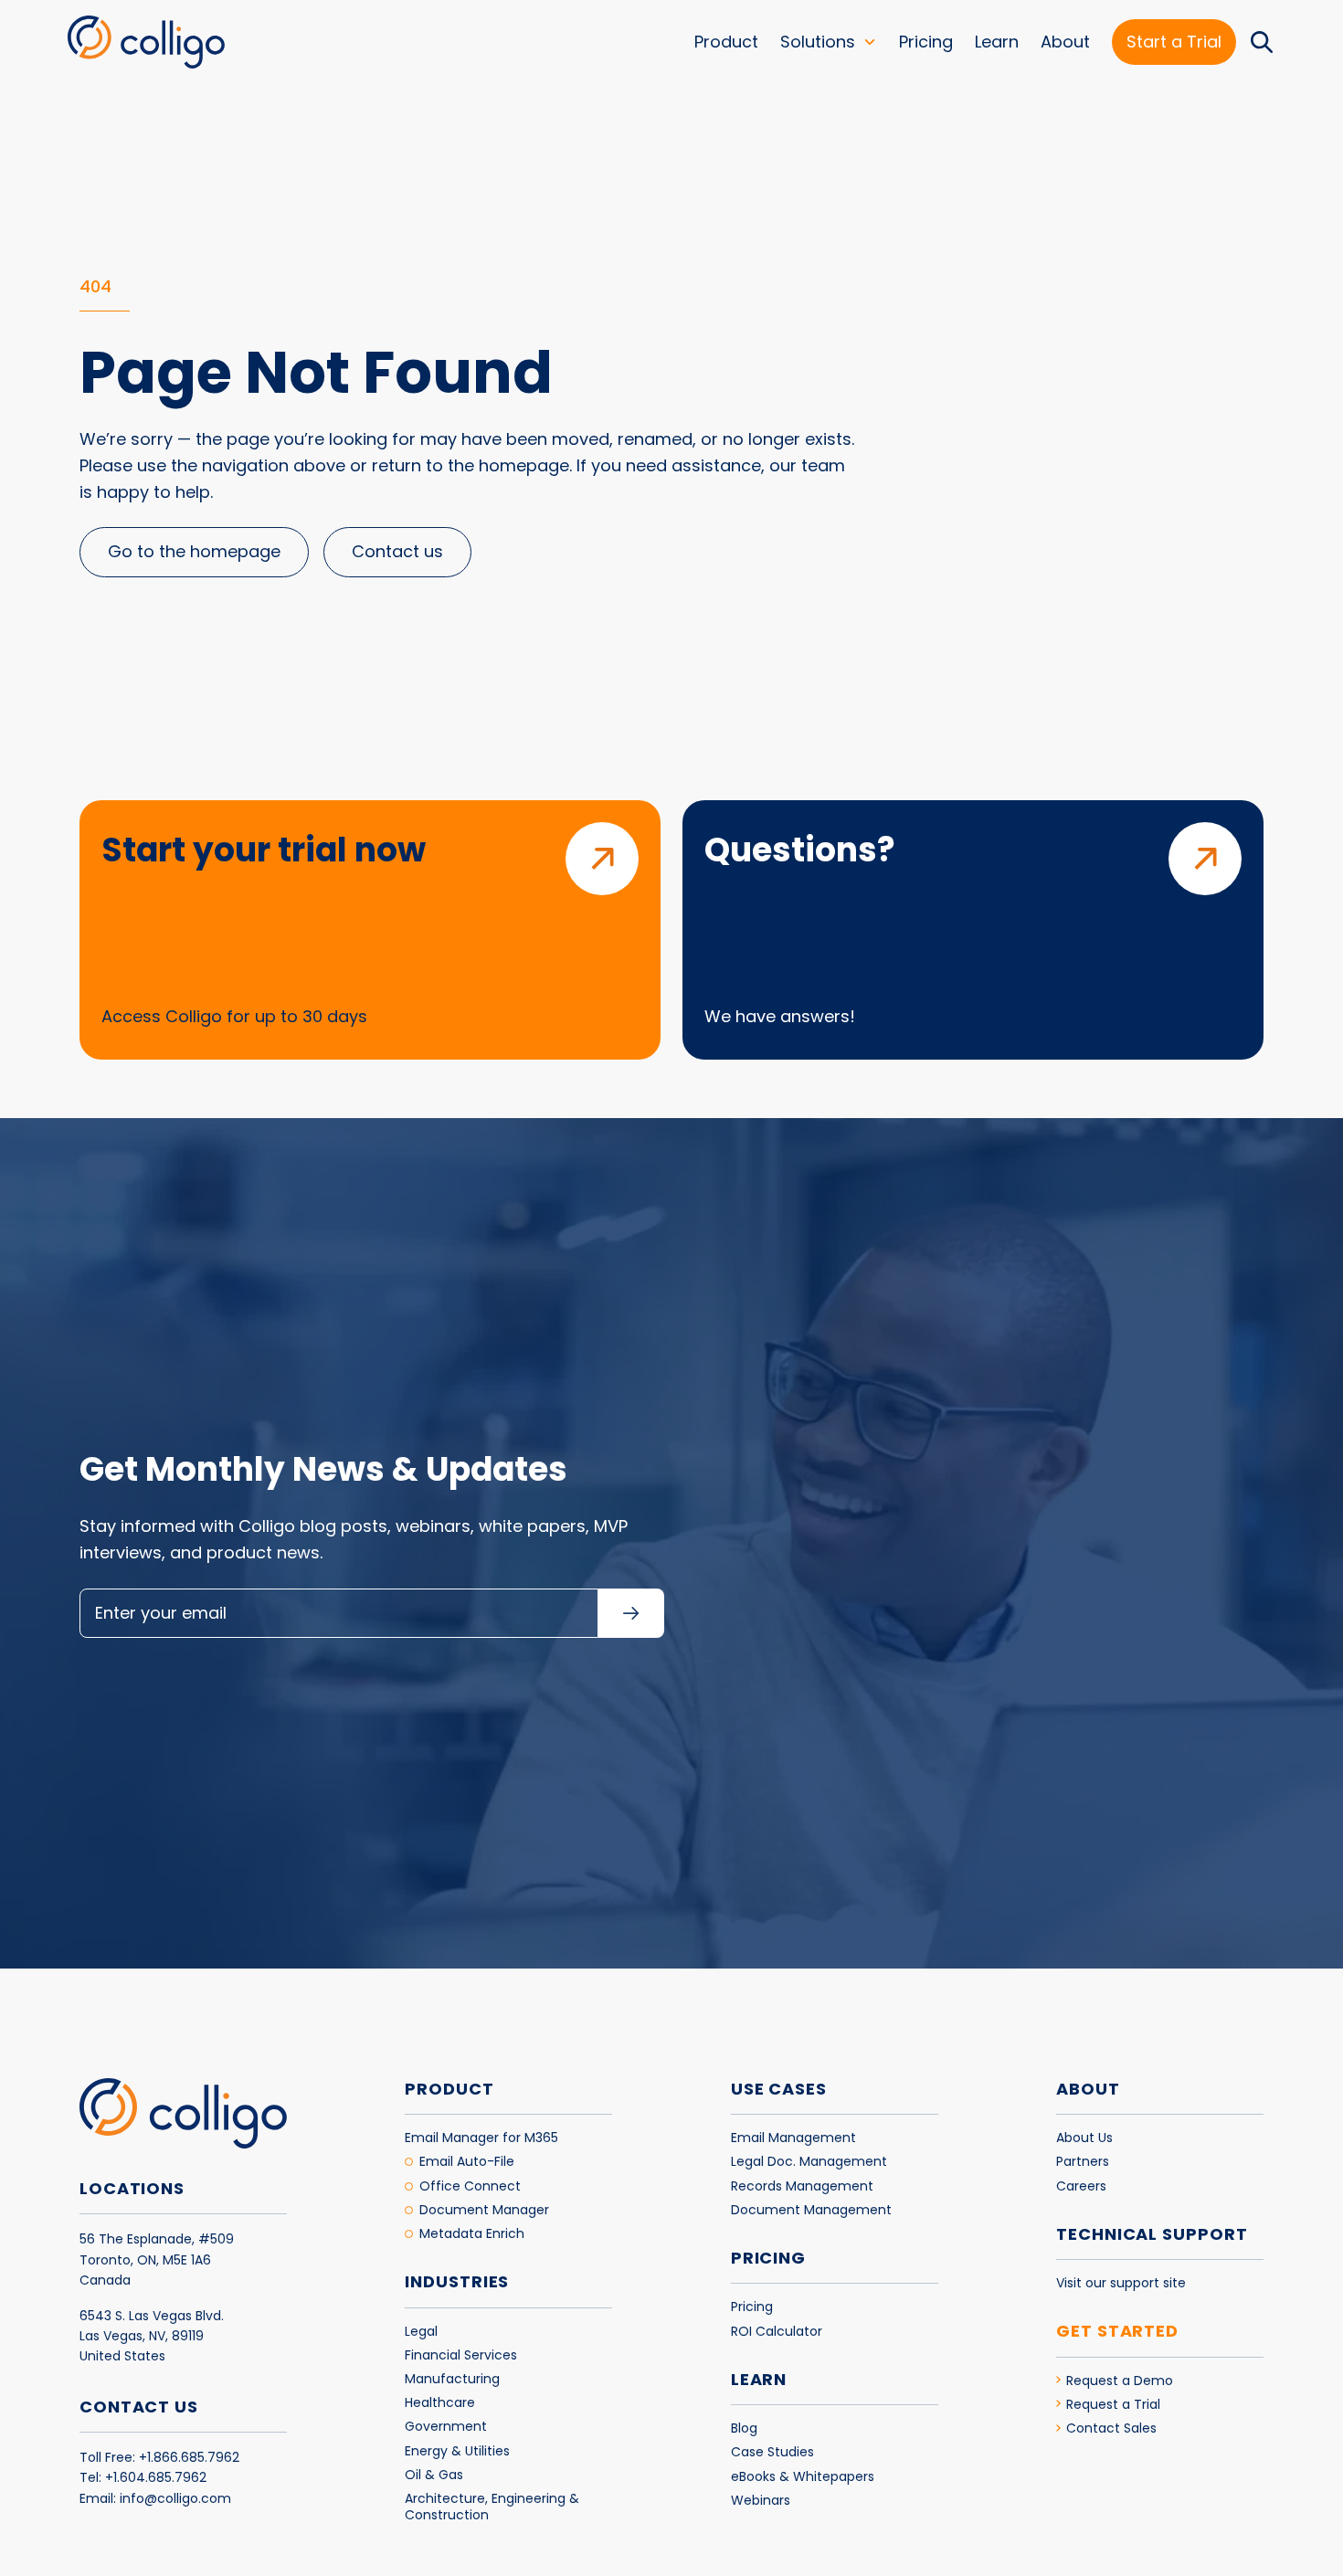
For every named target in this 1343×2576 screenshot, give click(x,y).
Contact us (397, 551)
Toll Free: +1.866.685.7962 (159, 2457)
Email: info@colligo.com (155, 2498)
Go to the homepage (194, 551)
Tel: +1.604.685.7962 (143, 2477)
